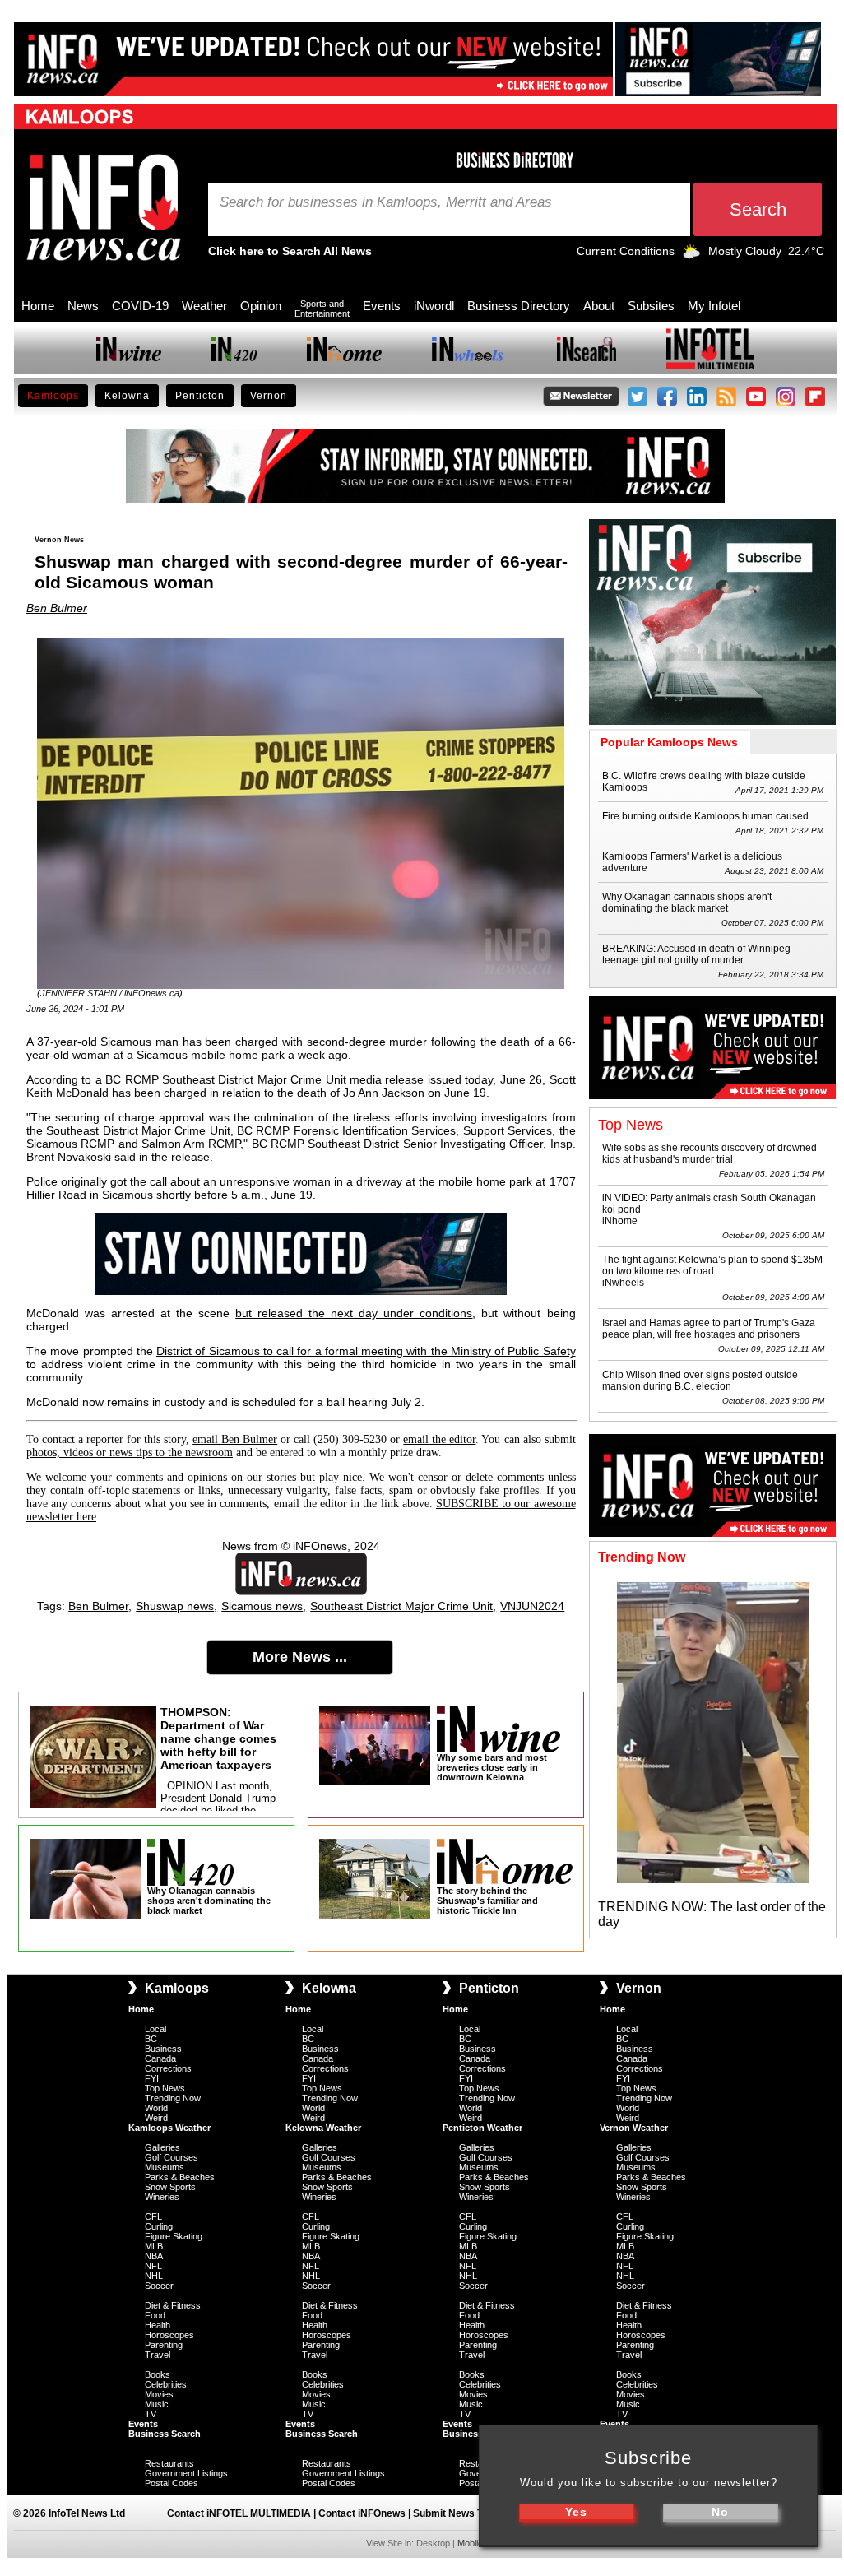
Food (155, 2315)
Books (158, 2374)
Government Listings (186, 2473)
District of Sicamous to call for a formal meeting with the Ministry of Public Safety (366, 1351)
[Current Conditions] (691, 255)
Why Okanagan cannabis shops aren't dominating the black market (687, 903)
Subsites (651, 306)
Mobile (470, 2543)
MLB (154, 2246)
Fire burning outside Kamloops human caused (705, 816)
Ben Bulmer (57, 608)
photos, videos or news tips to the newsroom (130, 1453)
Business (163, 2049)
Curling (159, 2226)
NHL (154, 2276)
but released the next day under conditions (354, 1313)
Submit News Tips (455, 2513)
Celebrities (166, 2384)
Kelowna (127, 396)
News (83, 306)
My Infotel (714, 306)
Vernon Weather (634, 2128)
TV (151, 2414)
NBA (154, 2256)
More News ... (300, 1657)
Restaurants (169, 2463)
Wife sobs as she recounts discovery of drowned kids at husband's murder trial (710, 1153)
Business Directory (519, 306)
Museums (165, 2167)
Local (155, 2029)
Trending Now (173, 2098)
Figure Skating (174, 2236)
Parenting (164, 2345)
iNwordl (434, 306)
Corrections (168, 2068)
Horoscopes (169, 2335)
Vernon (269, 396)
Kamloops (53, 396)
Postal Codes (172, 2483)
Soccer (159, 2286)
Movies (159, 2394)
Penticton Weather (482, 2128)
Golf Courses (172, 2157)
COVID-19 (140, 306)
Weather (204, 306)
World (156, 2108)
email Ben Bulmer (235, 1439)
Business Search (165, 2434)
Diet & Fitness (173, 2305)
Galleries (162, 2147)
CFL (153, 2216)
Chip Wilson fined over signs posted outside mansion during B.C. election (700, 1381)
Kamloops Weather (169, 2128)
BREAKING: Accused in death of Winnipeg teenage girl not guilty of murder (696, 954)
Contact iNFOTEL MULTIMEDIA (239, 2513)
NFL (153, 2266)
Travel (158, 2355)
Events (382, 306)
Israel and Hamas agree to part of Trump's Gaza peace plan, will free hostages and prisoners (709, 1329)
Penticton (200, 396)
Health (158, 2325)
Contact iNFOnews (362, 2513)
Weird (156, 2118)
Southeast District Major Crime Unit (401, 1606)
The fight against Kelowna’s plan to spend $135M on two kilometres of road (712, 1265)
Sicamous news (262, 1606)
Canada (160, 2058)
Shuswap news (175, 1606)
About (599, 306)
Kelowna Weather (323, 2128)
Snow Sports (170, 2187)
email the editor (439, 1439)
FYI (152, 2078)
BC (151, 2039)
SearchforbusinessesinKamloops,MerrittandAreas (386, 202)
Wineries (162, 2197)
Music (157, 2404)
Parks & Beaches (180, 2177)
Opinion (261, 306)
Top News (165, 2088)
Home (38, 306)
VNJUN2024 (532, 1606)
